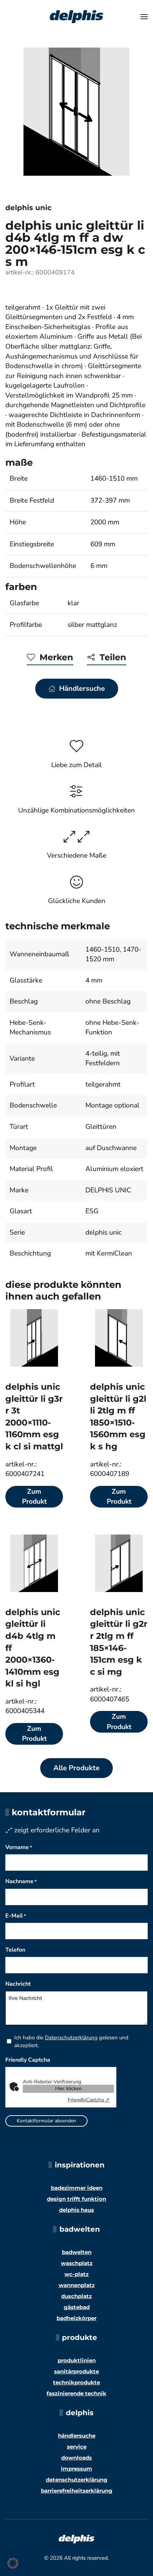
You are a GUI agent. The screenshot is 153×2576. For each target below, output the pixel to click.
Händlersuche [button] (82, 688)
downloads (76, 2458)
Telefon (15, 1950)
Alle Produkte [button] (76, 1768)
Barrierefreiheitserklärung (77, 2491)
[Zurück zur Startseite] (76, 17)
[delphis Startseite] (76, 2538)
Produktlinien (77, 2360)
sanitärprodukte (76, 2371)
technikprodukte (76, 2382)
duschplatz (76, 2296)
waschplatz (77, 2263)
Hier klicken (68, 2088)
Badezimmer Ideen (77, 2188)
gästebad (77, 2307)
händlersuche (77, 2436)
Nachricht (18, 1984)
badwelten (77, 2252)
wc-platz (76, 2274)
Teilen (113, 657)
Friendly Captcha (28, 2060)
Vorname (19, 1847)
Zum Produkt (34, 1497)
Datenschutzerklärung (71, 2038)
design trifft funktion (76, 2199)
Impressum (76, 2469)
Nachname (21, 1881)
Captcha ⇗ (89, 2100)
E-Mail (16, 1916)
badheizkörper (76, 2318)
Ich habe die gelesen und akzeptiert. (71, 2041)
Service (77, 2447)
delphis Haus (76, 2210)
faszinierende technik (76, 2393)
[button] (144, 17)
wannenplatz (77, 2285)
